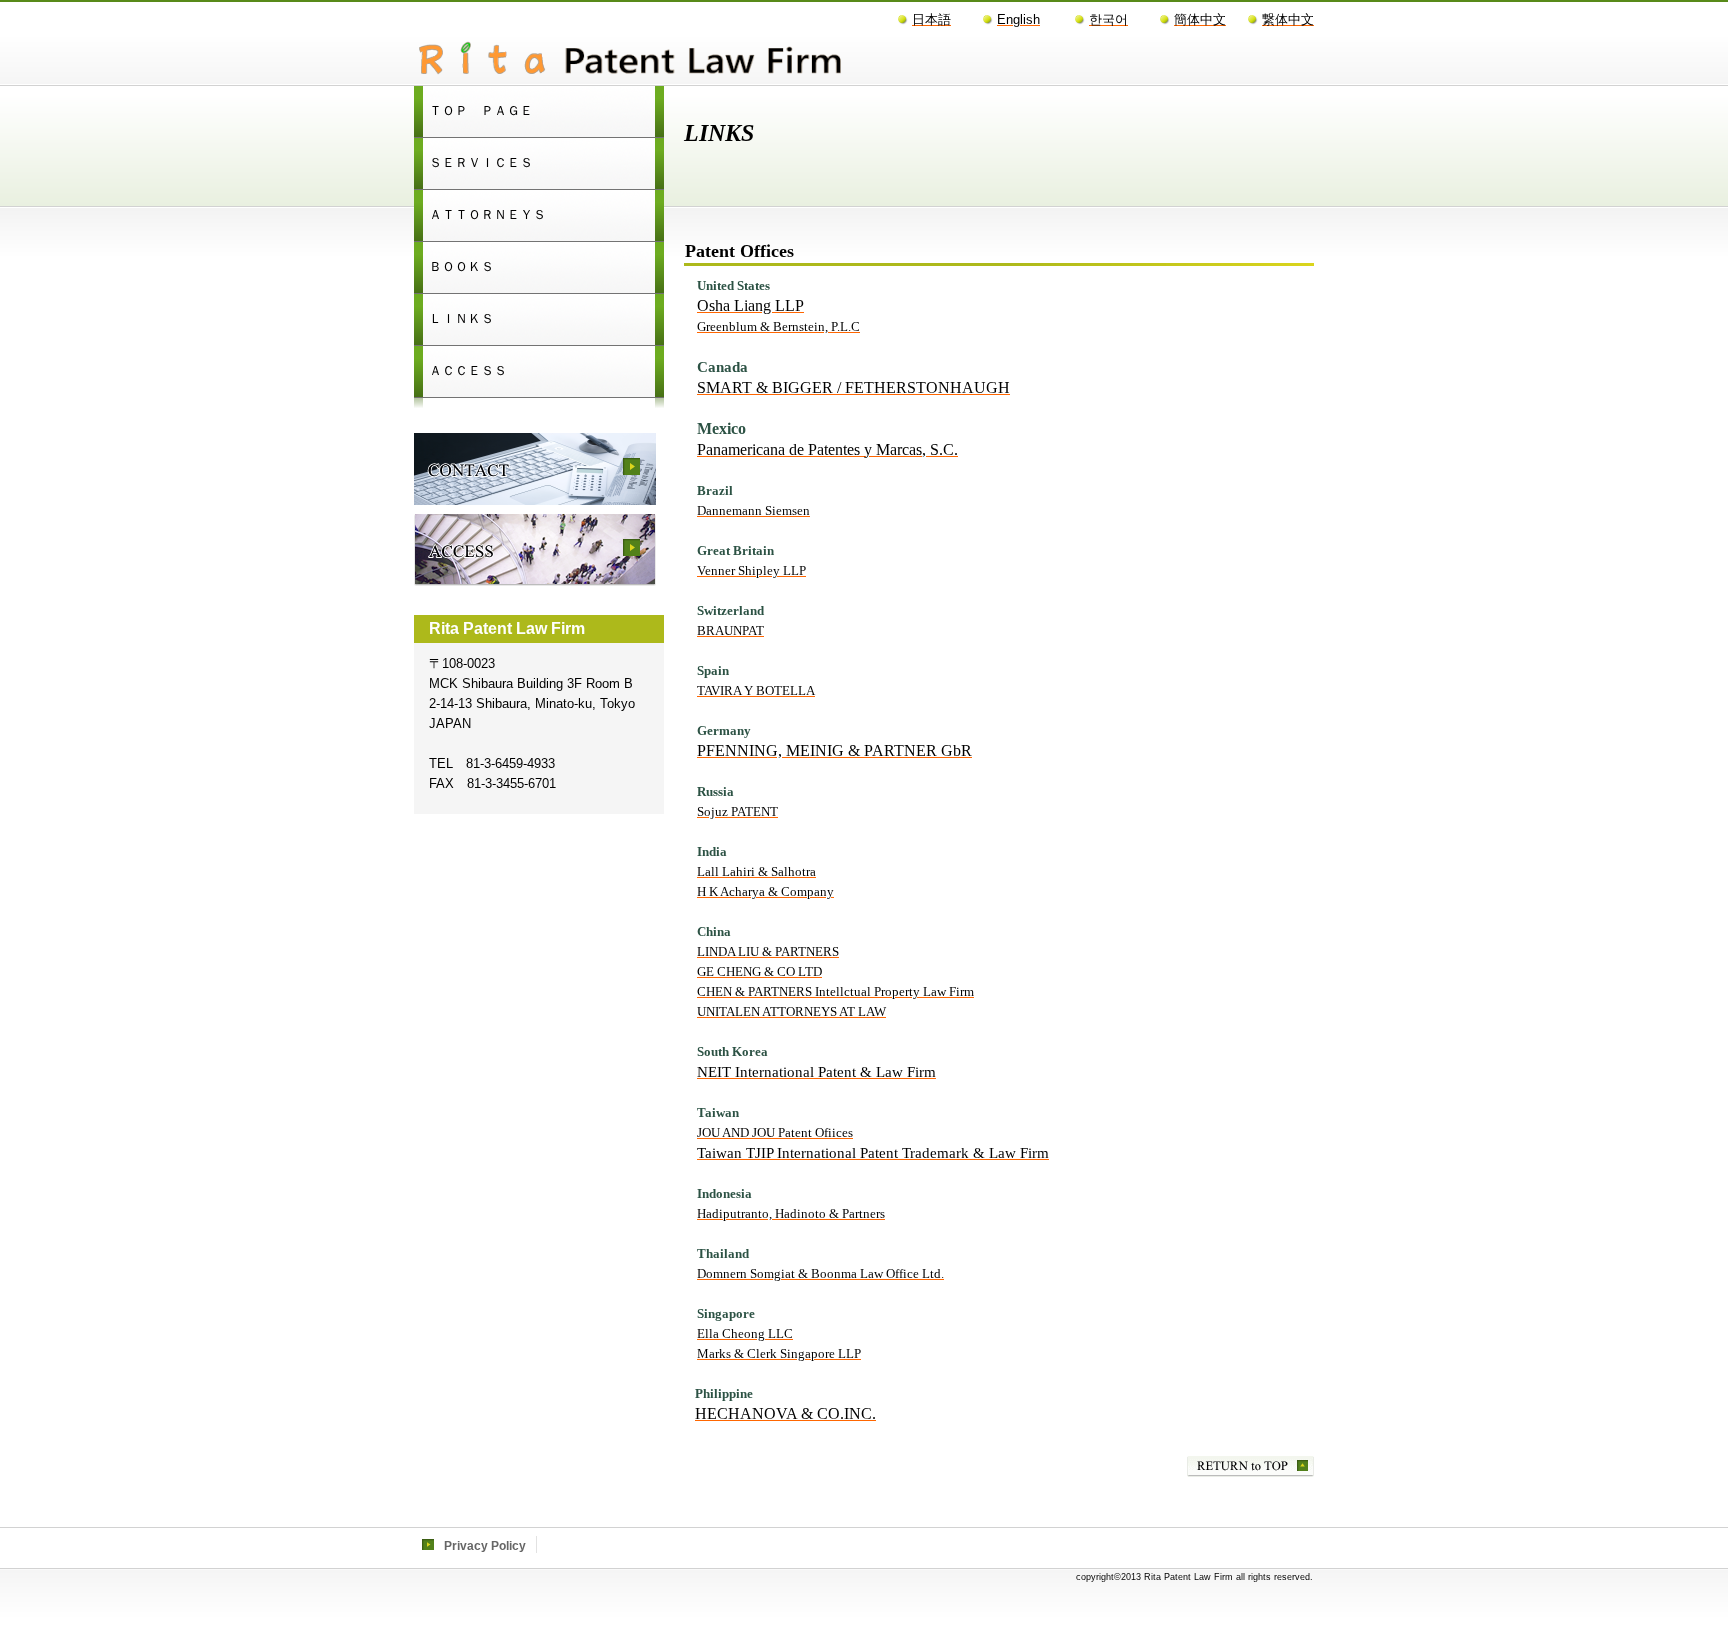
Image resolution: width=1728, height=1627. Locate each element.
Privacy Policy (485, 1546)
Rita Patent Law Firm (664, 60)
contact (535, 469)
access (535, 550)
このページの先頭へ (1250, 1466)
